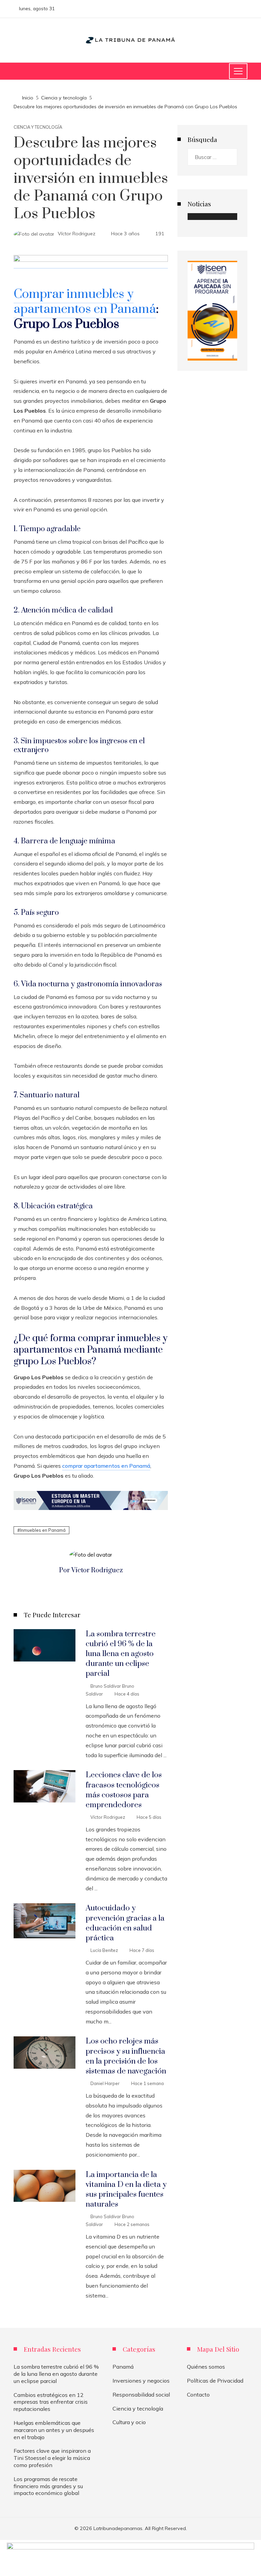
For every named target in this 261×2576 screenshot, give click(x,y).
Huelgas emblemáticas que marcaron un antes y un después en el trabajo (54, 2430)
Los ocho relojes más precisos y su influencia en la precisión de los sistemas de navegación (126, 2056)
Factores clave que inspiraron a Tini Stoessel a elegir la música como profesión (52, 2458)
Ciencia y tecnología (38, 127)
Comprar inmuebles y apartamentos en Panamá (85, 302)
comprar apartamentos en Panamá (106, 1466)
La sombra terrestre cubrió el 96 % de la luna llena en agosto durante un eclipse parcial (121, 1654)
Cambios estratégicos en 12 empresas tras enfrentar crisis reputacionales (51, 2402)
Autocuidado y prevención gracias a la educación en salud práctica (125, 1923)
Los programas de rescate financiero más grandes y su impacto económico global (48, 2486)
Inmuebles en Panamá (43, 1530)
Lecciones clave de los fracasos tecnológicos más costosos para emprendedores (124, 1790)
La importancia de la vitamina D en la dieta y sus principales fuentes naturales (126, 2190)
